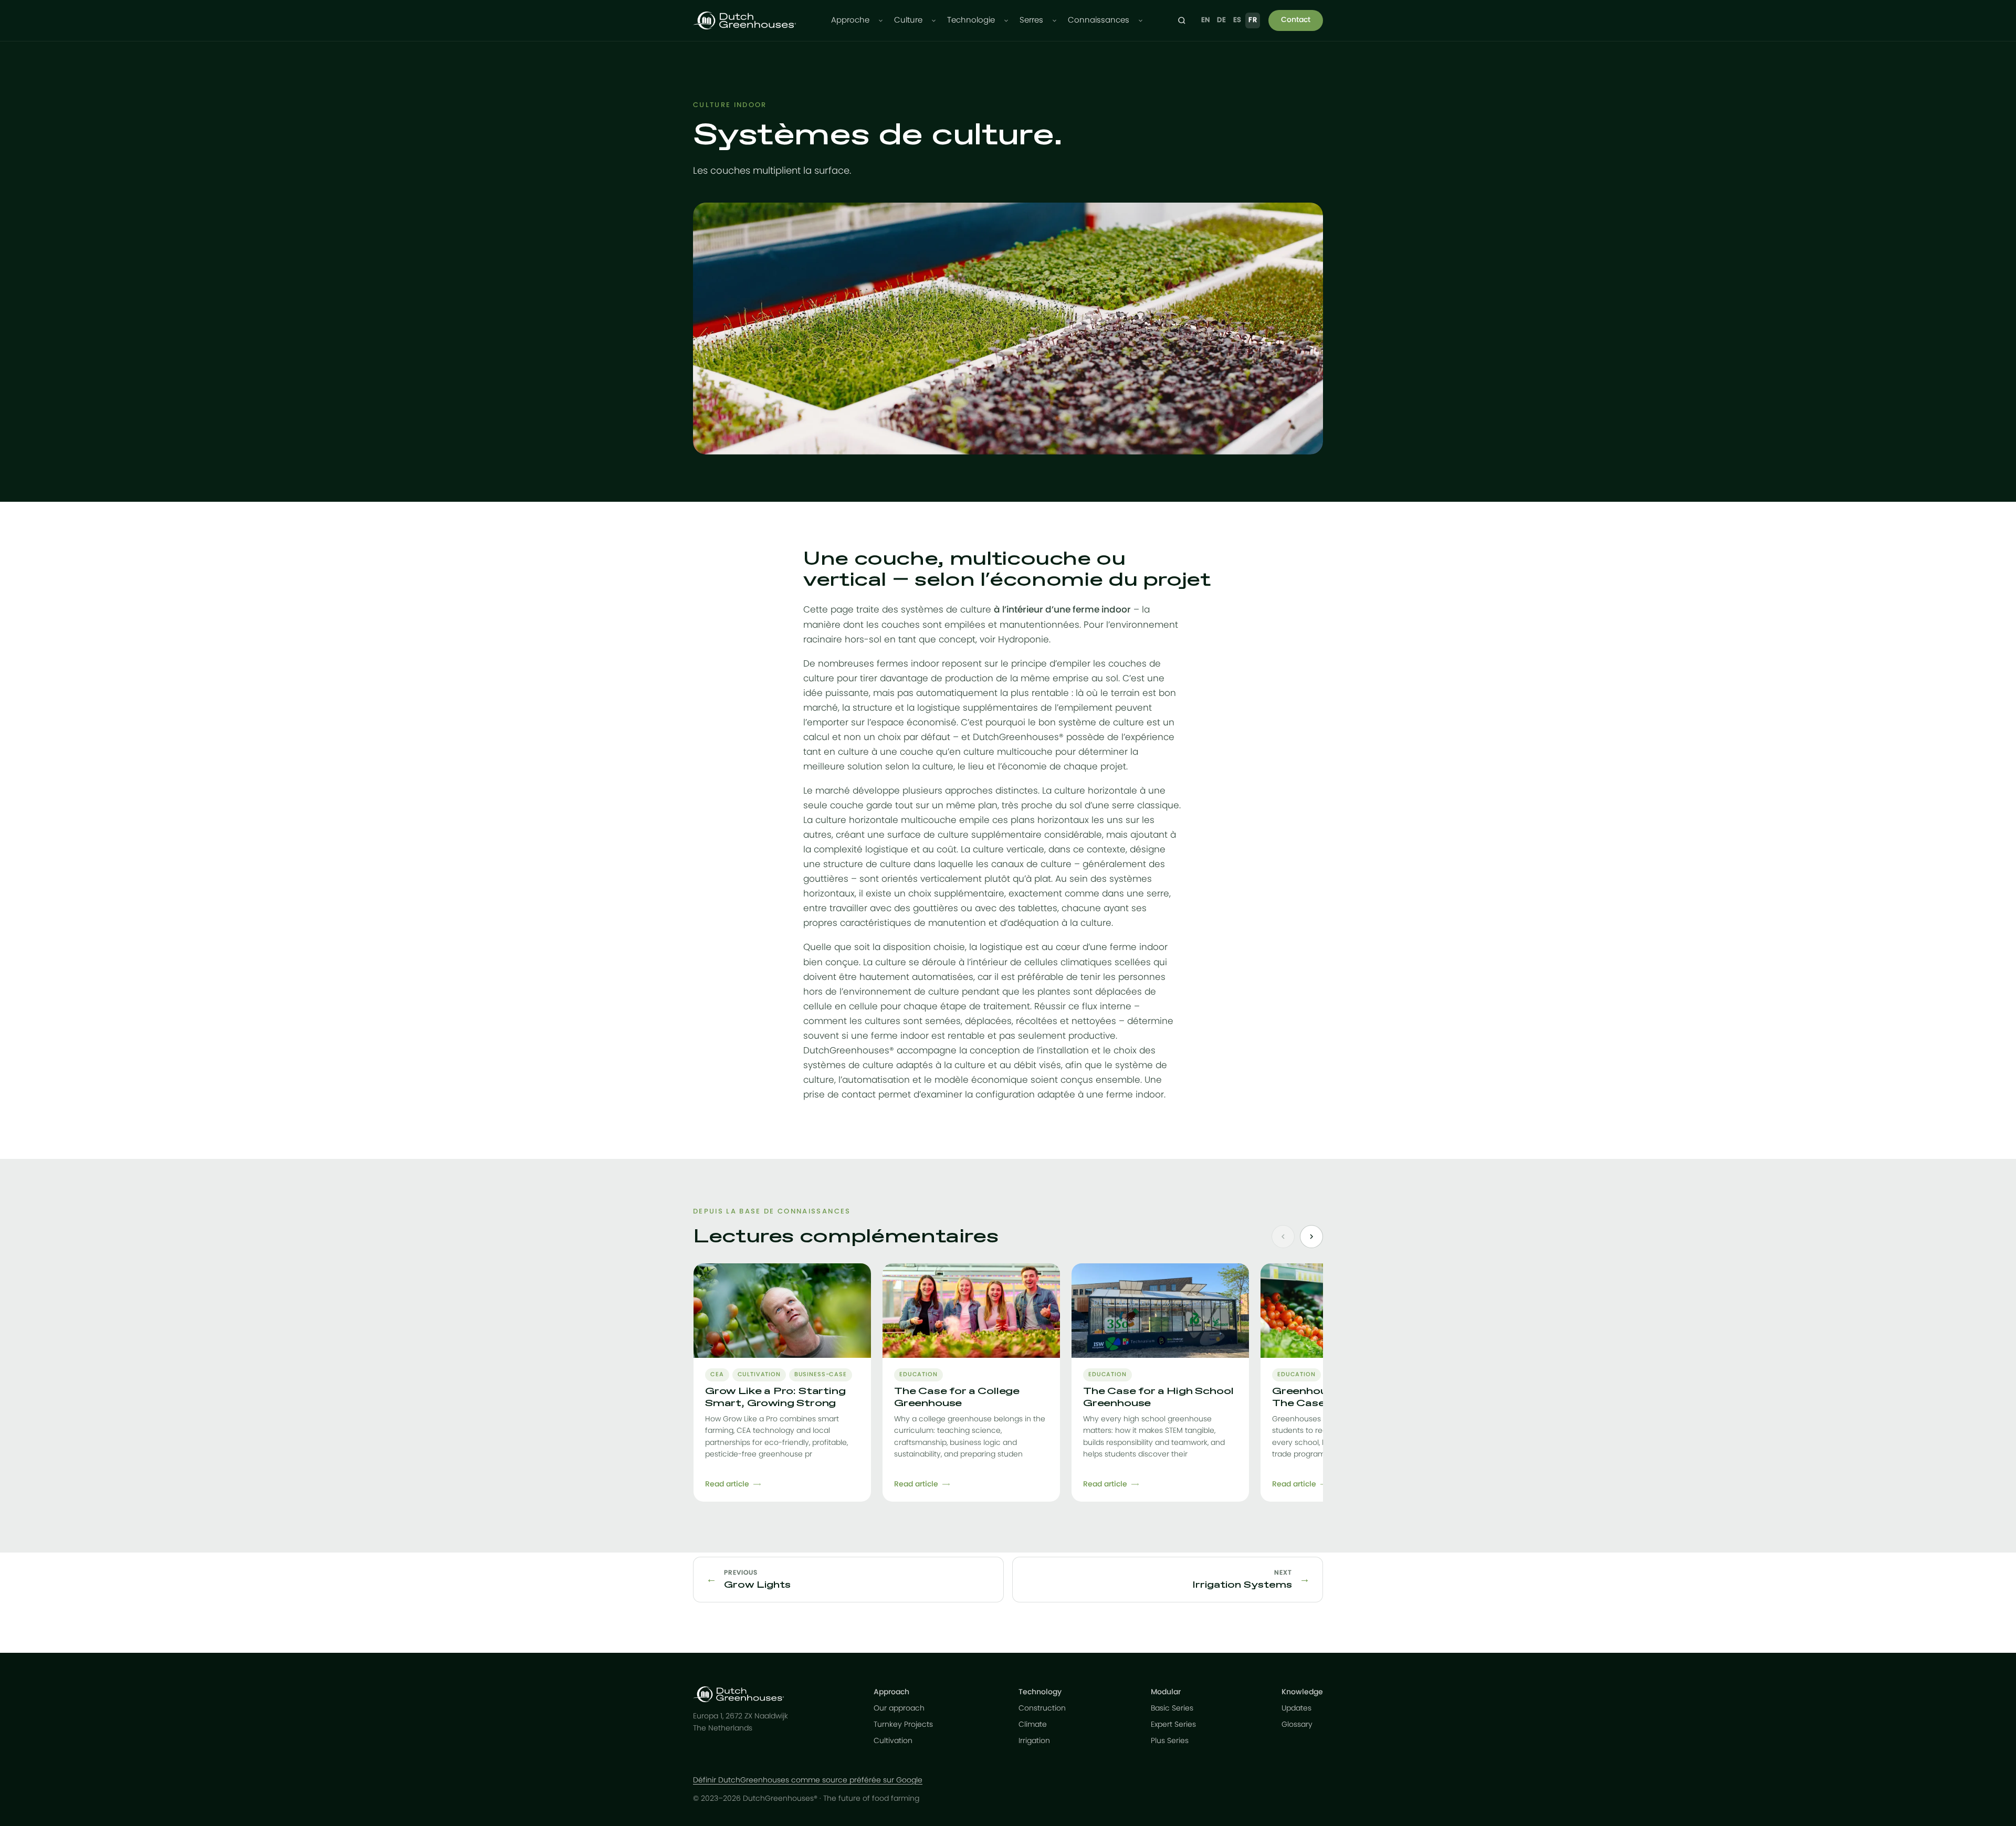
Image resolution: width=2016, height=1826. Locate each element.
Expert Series (1173, 1725)
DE (1221, 20)
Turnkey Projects (903, 1725)
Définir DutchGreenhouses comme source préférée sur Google (808, 1780)
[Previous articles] (1283, 1237)
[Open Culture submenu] (934, 21)
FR (1253, 20)
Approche (850, 20)
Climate (1033, 1725)
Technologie (971, 20)
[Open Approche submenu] (881, 21)
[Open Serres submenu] (1054, 21)
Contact (1296, 20)
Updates (1296, 1708)
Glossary (1297, 1725)
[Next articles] (1311, 1237)
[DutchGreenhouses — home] (744, 20)
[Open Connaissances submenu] (1141, 21)
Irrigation (1034, 1741)
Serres (1031, 20)
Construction (1042, 1708)
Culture (908, 20)
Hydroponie (1023, 640)
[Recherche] (1182, 20)
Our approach (899, 1708)
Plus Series (1170, 1741)
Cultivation (893, 1741)
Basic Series (1172, 1708)
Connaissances (1099, 20)
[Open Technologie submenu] (1006, 21)
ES (1237, 20)
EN (1206, 20)
